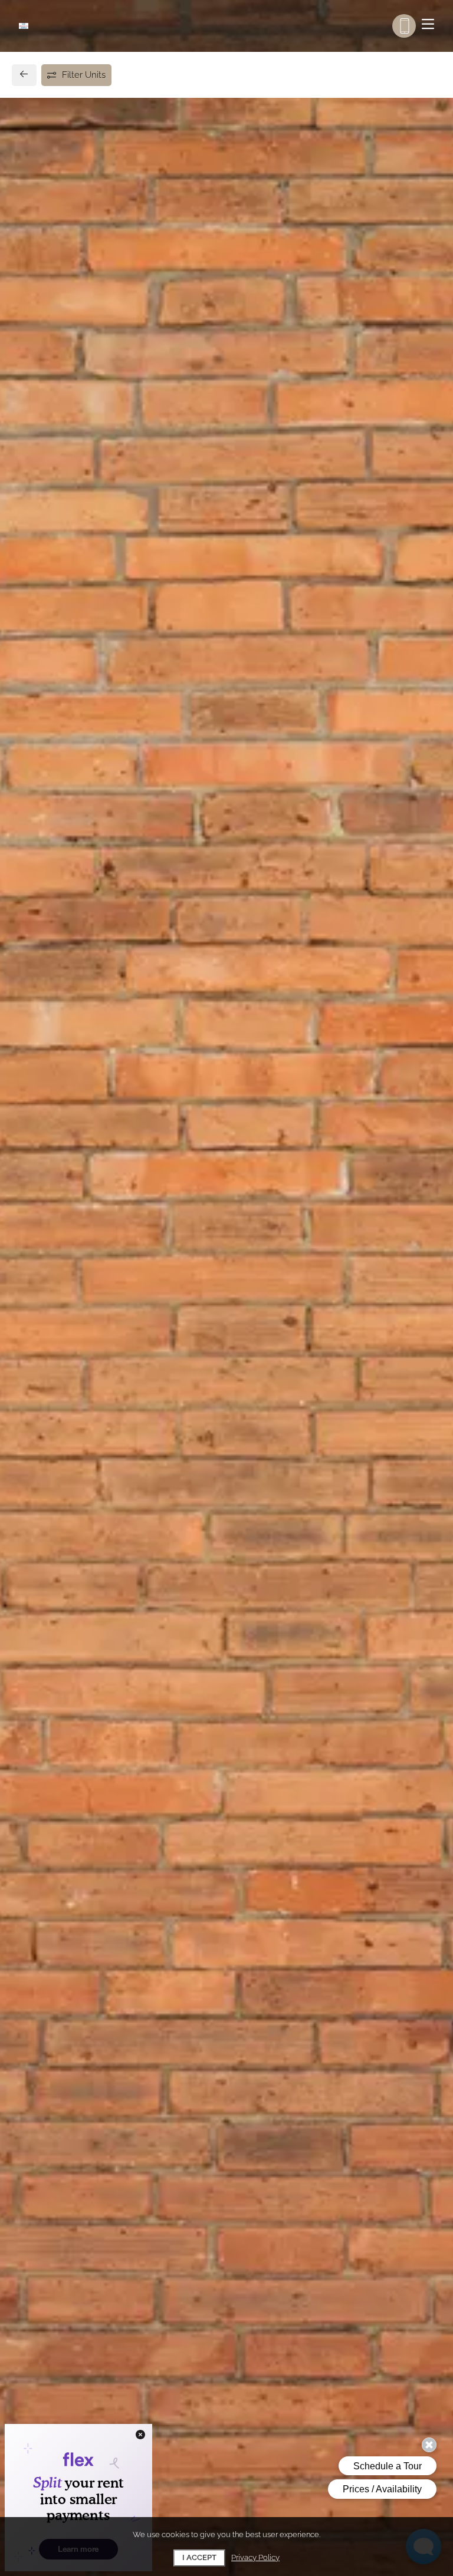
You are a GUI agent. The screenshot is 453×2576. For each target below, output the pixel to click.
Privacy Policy (255, 2557)
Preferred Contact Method (292, 1040)
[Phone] (404, 26)
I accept (199, 2557)
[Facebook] (39, 1065)
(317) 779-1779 (67, 1039)
